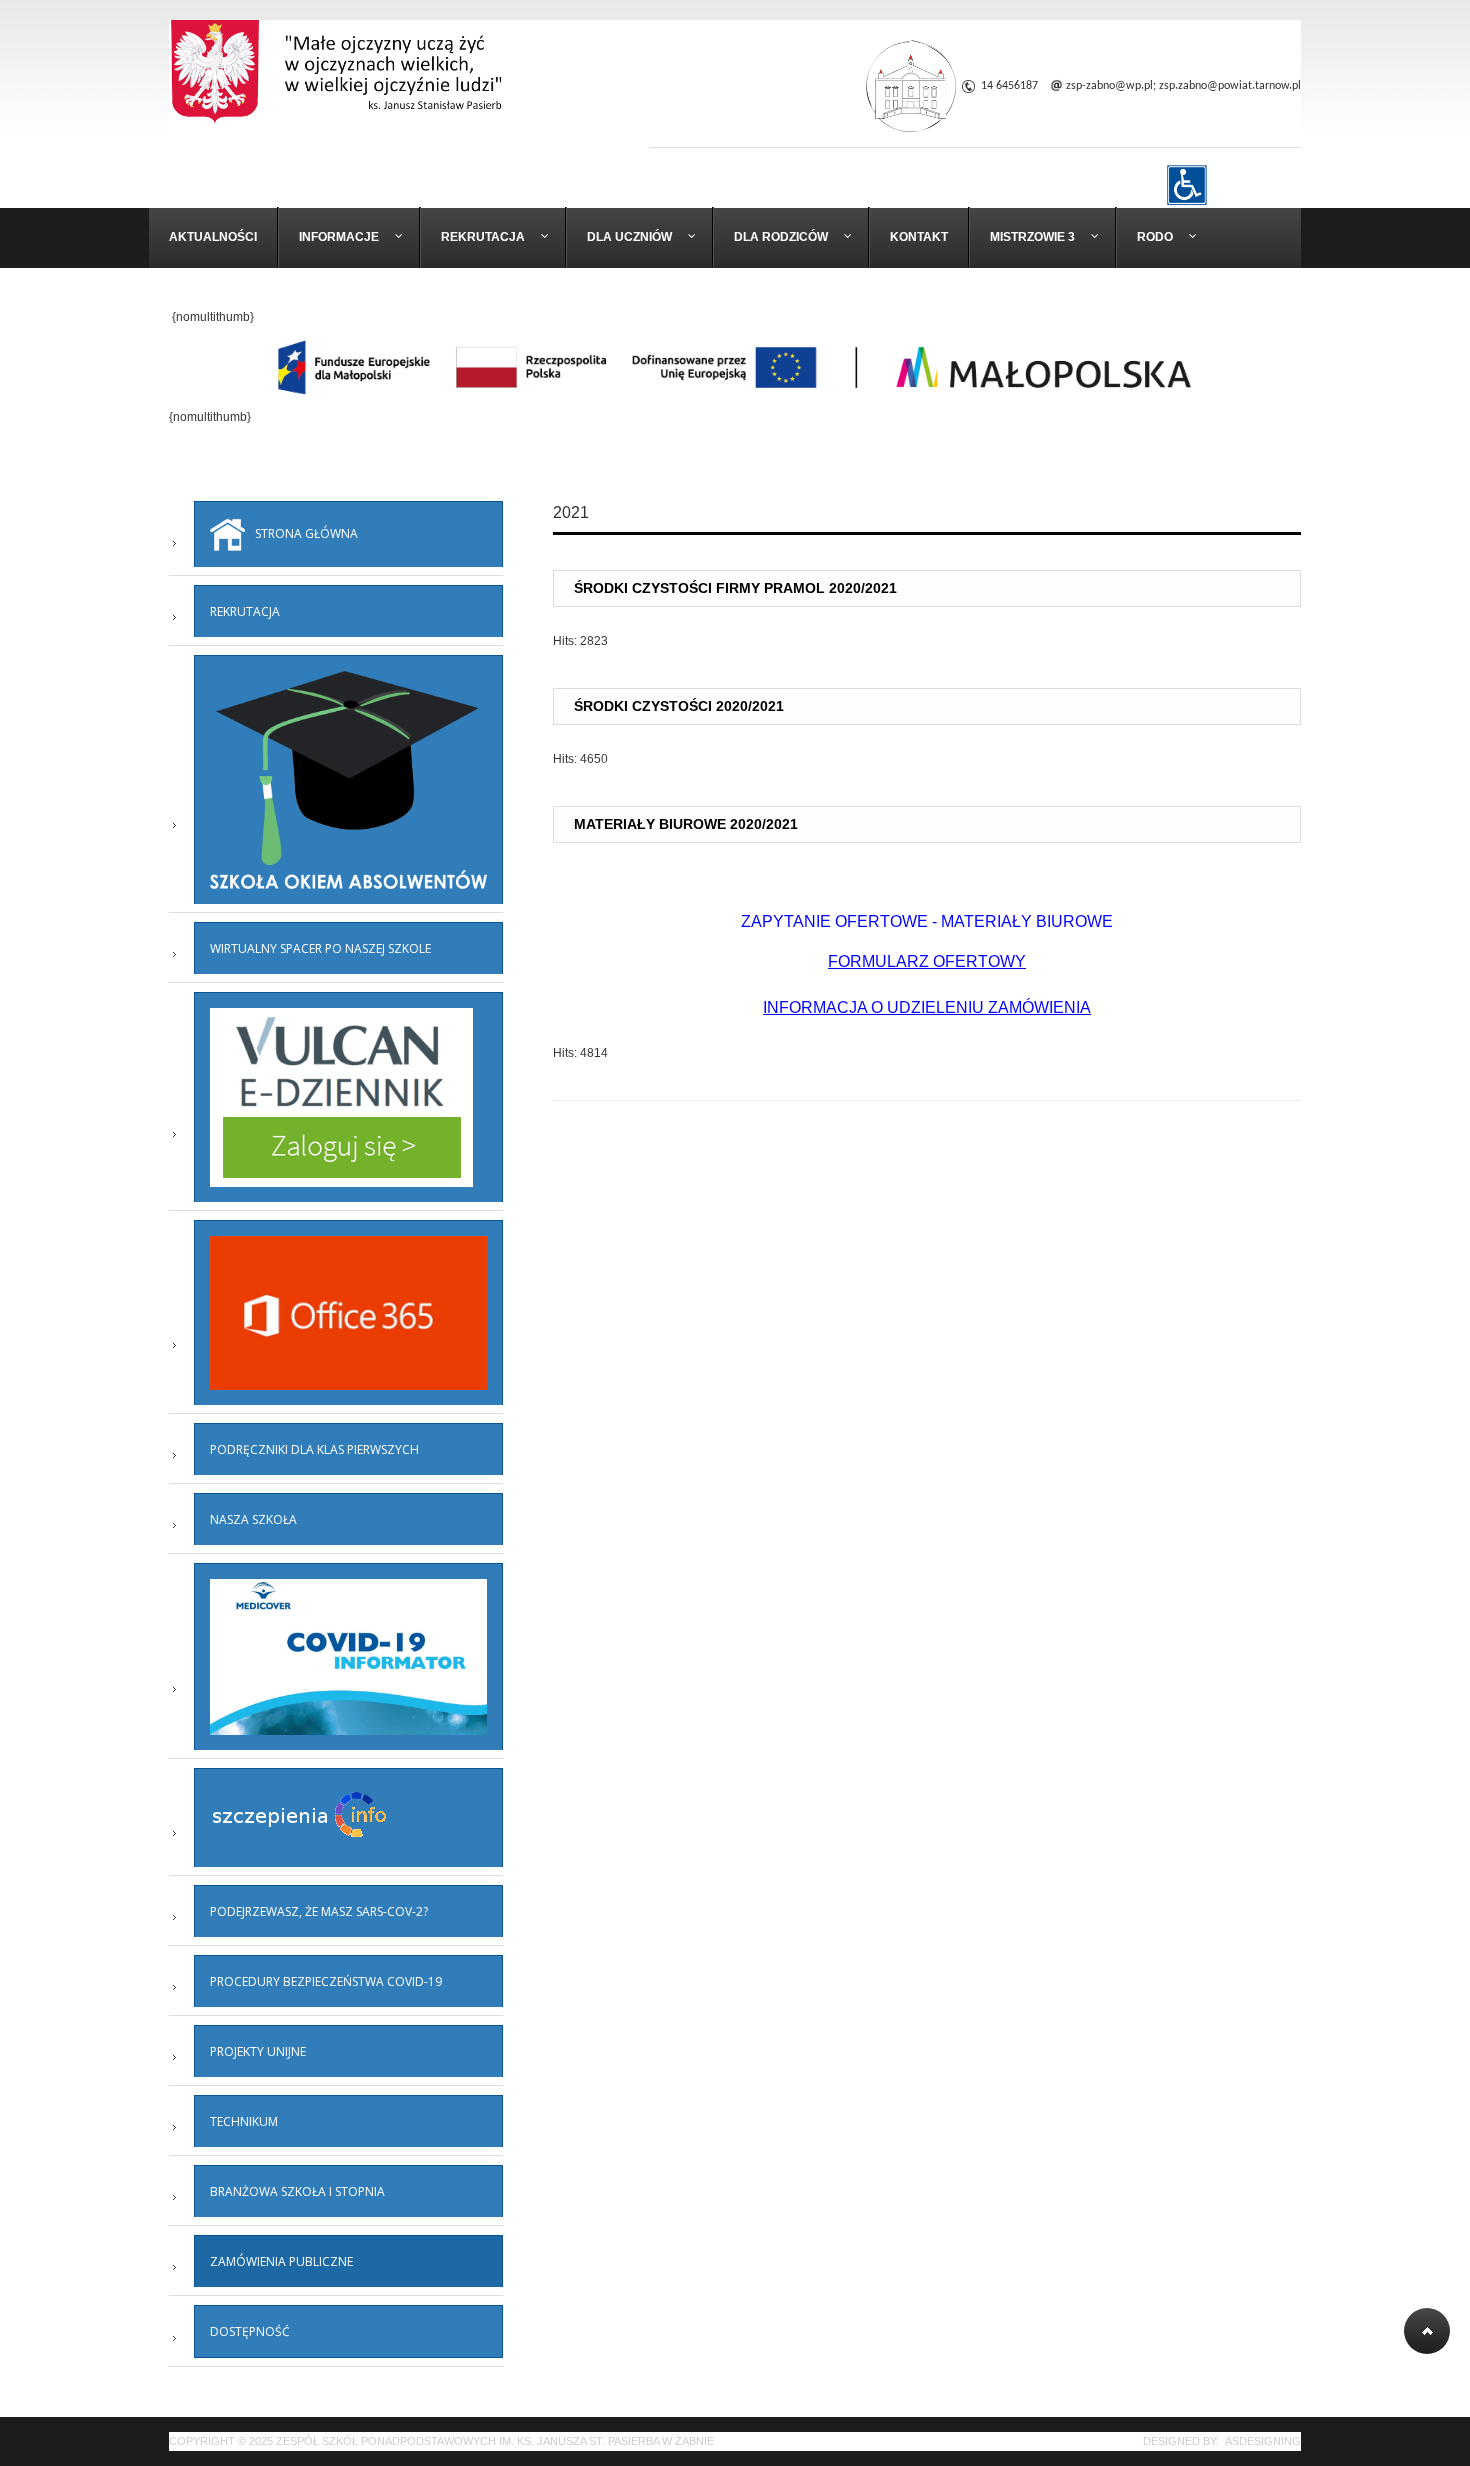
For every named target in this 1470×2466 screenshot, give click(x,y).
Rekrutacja (245, 611)
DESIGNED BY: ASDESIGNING (1216, 2441)
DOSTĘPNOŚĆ (250, 2331)
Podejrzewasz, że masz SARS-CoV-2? (319, 1911)
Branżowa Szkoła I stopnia (297, 2191)
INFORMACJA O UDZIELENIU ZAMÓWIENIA (927, 1007)
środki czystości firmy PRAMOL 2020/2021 (735, 588)
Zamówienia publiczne (281, 2261)
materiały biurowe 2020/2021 (686, 824)
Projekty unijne (258, 2051)
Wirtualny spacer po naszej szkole (320, 948)
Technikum (244, 2121)
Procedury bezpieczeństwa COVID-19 (326, 1981)
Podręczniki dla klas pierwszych (314, 1449)
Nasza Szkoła (253, 1519)
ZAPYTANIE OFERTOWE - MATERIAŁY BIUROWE (927, 921)
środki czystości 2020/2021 (679, 706)
